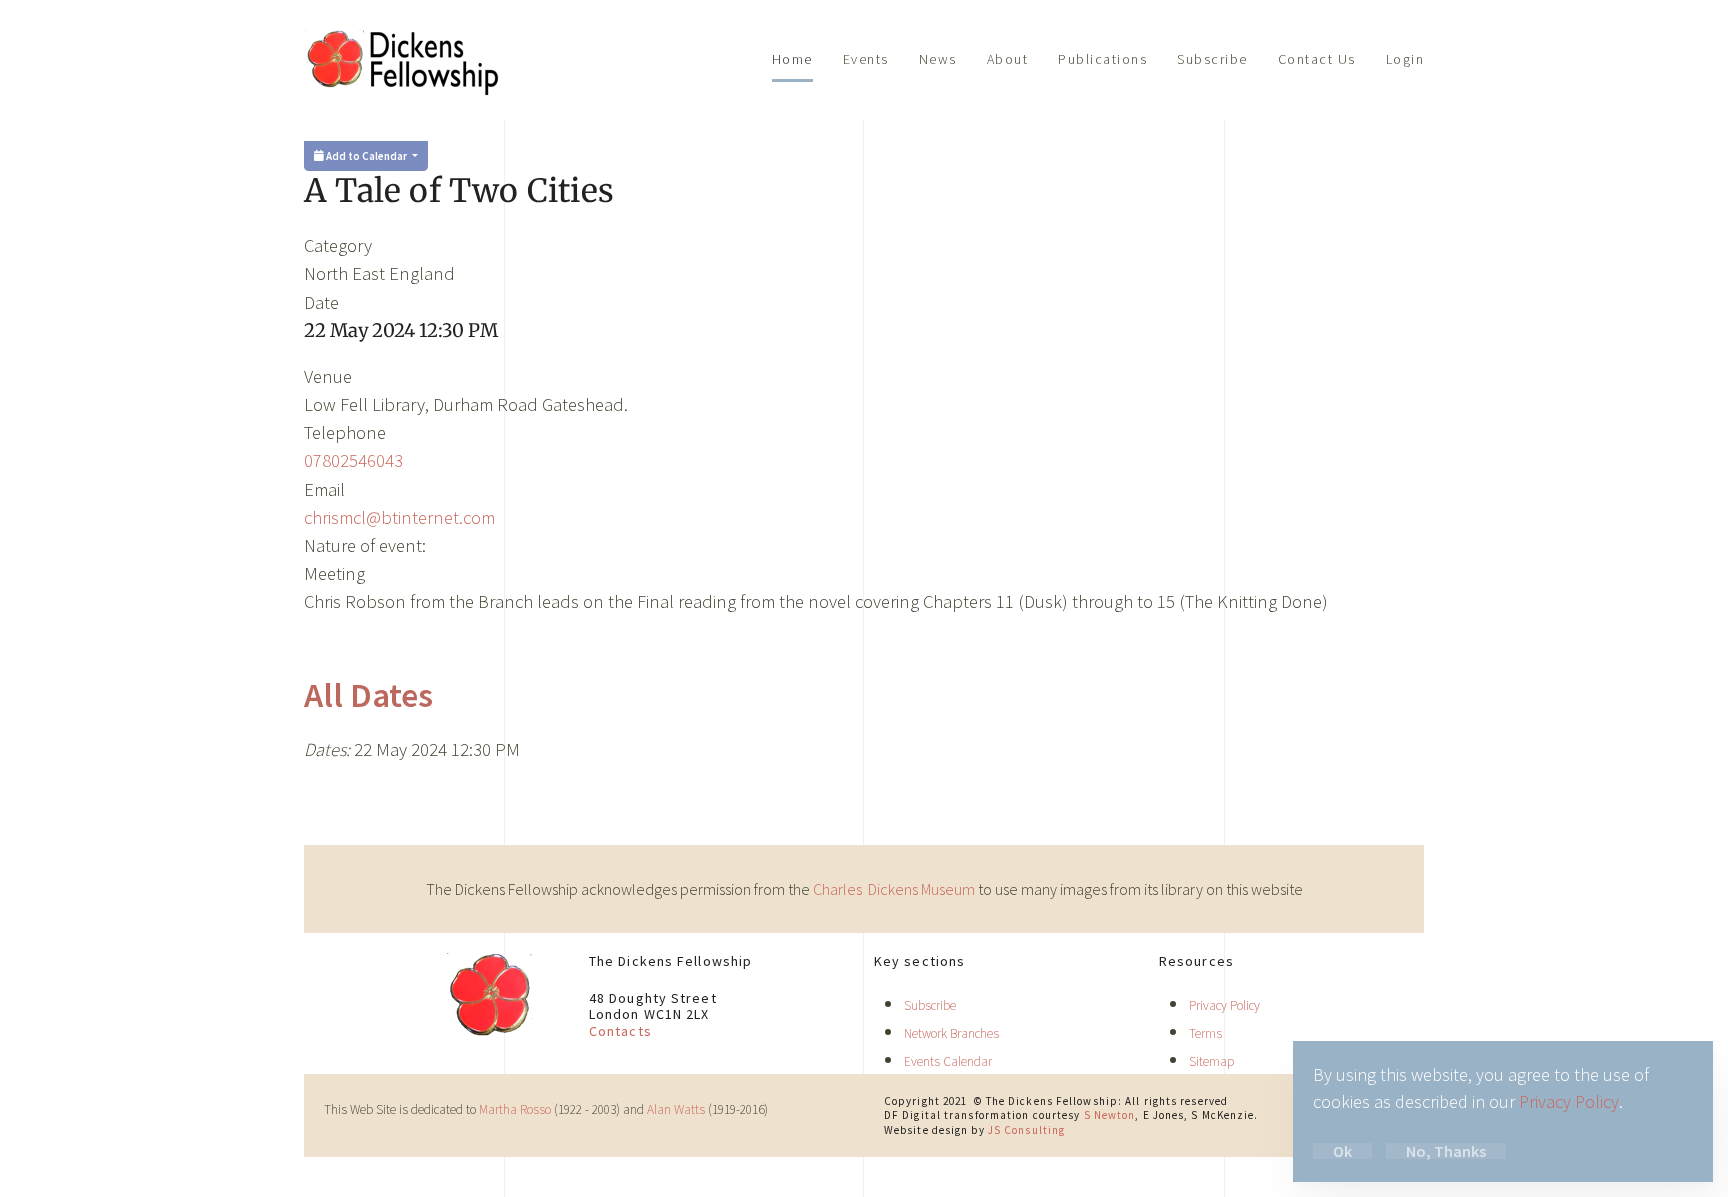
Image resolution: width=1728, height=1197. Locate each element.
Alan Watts (676, 1109)
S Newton (1110, 1115)
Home (792, 59)
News (938, 59)
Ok (1342, 1151)
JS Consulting (1026, 1130)
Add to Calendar (366, 156)
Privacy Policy (1224, 1005)
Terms (1205, 1033)
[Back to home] (404, 60)
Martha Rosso (515, 1109)
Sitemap (1212, 1061)
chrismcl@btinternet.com (399, 517)
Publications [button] (1102, 59)
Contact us (1317, 59)
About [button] (1008, 59)
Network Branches (951, 1033)
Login (1405, 59)
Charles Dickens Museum (895, 889)
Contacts (620, 1031)
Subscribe (930, 1005)
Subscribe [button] (1212, 59)
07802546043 (353, 460)
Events (866, 59)
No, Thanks (1446, 1151)
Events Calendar (948, 1061)
